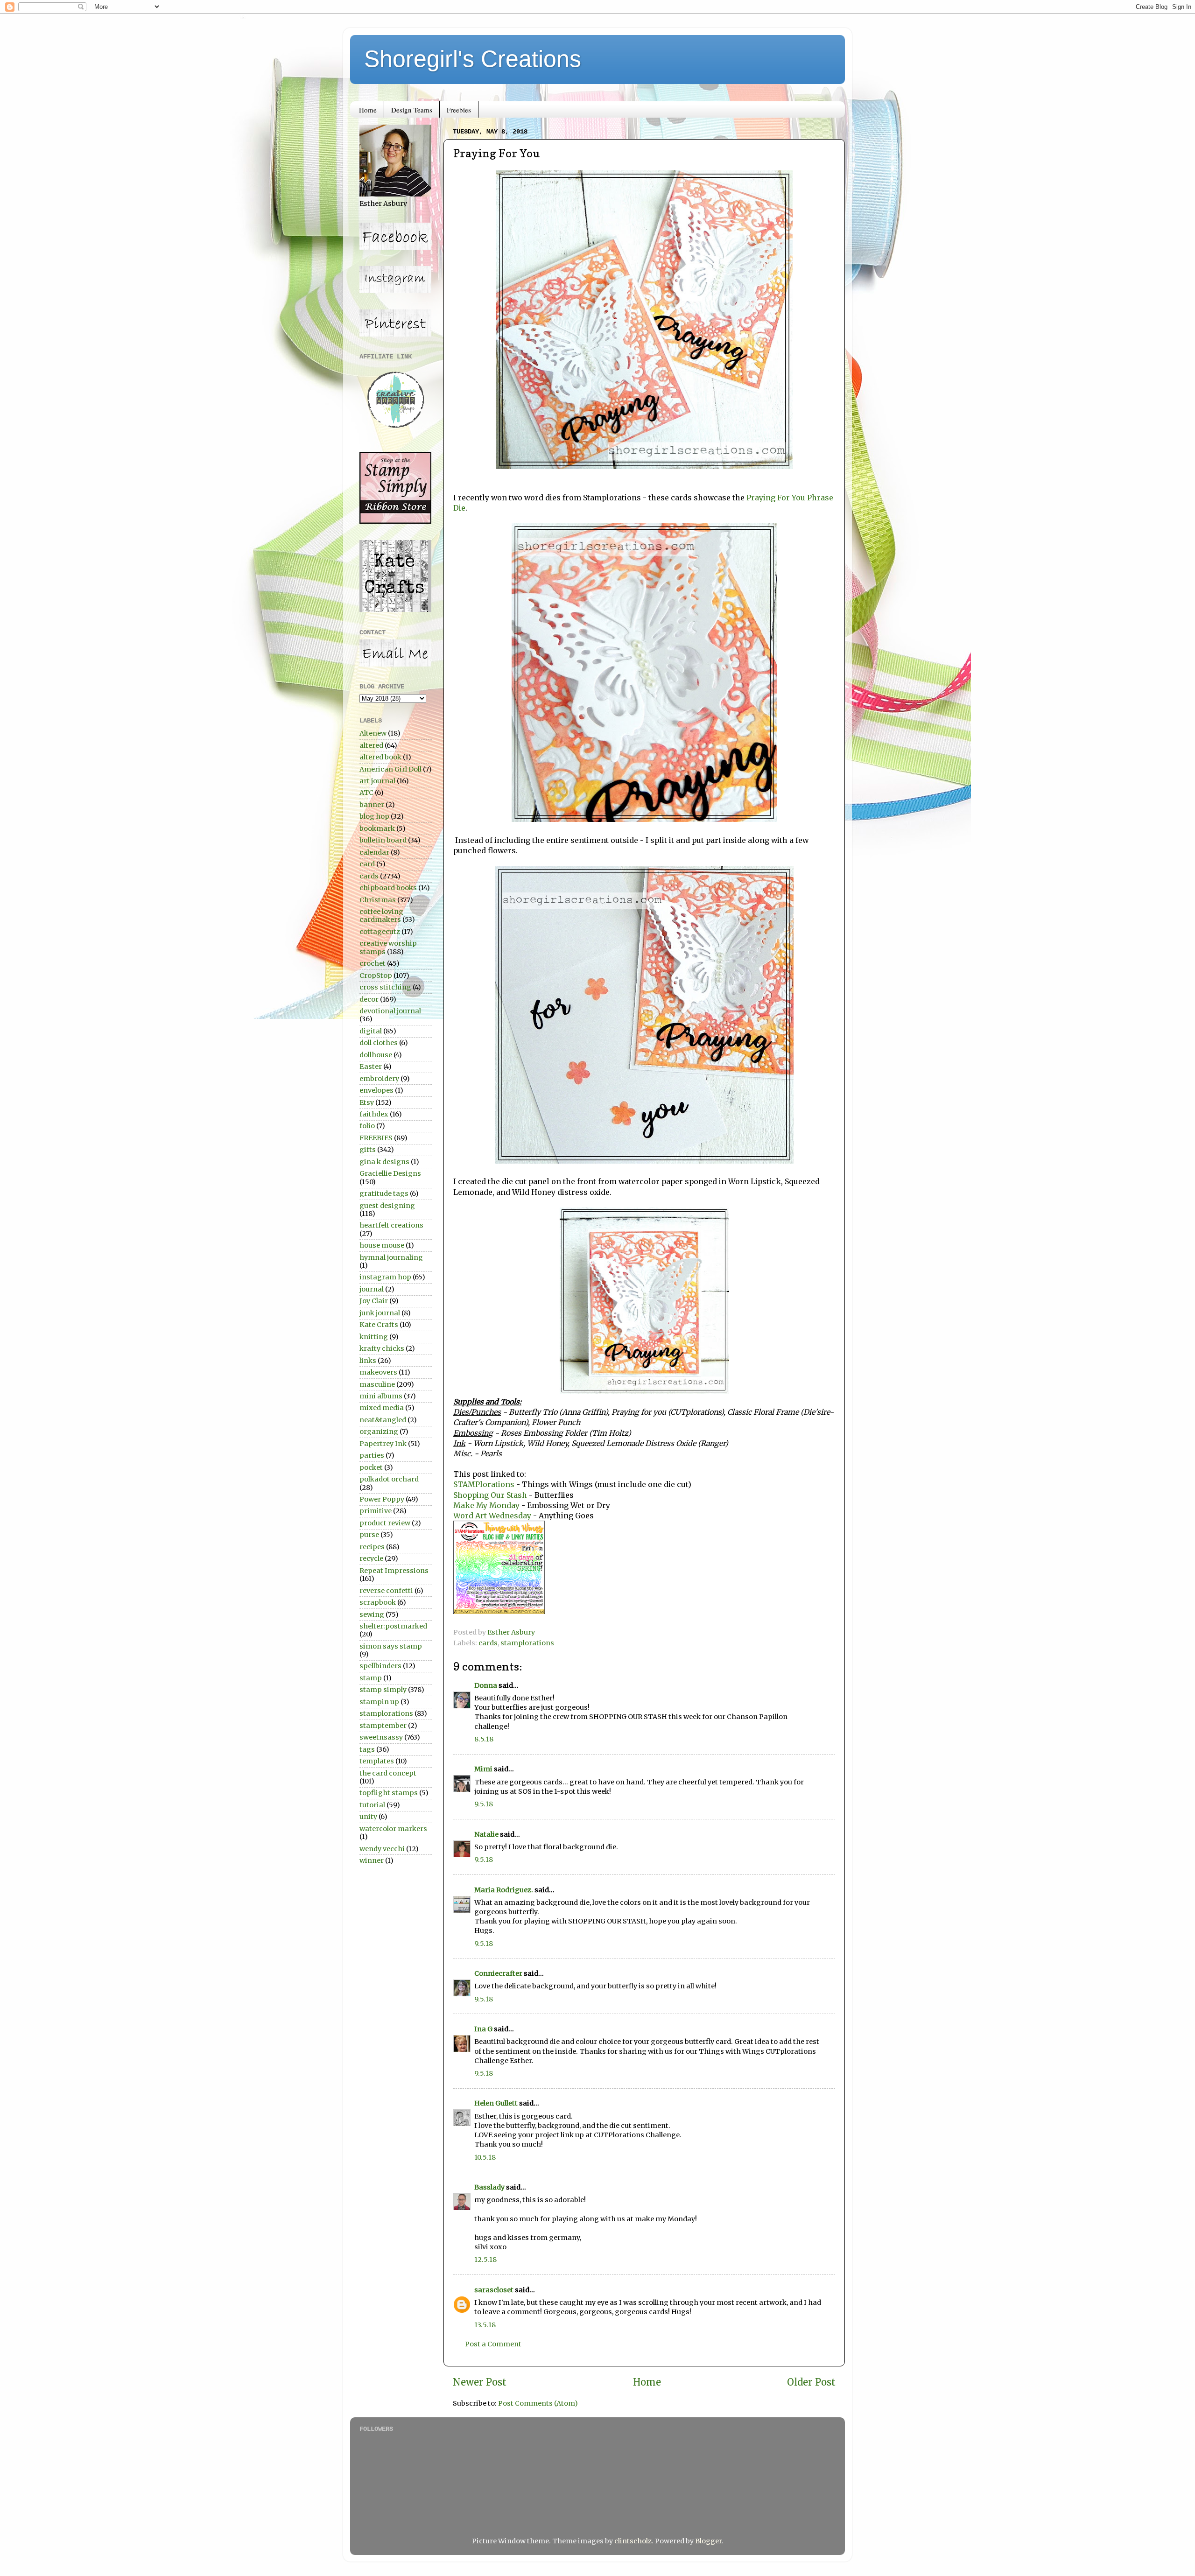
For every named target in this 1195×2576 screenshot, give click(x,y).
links (368, 1361)
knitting (374, 1337)
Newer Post (480, 2382)
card (367, 864)
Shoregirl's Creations (473, 59)
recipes (372, 1547)
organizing (379, 1432)
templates (377, 1761)
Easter (371, 1067)
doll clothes (379, 1043)
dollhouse (376, 1055)
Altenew (373, 733)
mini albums (381, 1396)
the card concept (388, 1773)
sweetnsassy (381, 1737)
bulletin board (383, 840)
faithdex (374, 1114)
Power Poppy (382, 1499)
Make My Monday (486, 1505)
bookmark (377, 828)
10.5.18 (485, 2157)
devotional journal (390, 1011)
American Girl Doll (390, 769)
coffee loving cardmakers (381, 916)
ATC (366, 793)
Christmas (378, 900)
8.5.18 (484, 1739)
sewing (372, 1614)
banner (372, 805)
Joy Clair (374, 1301)
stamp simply (383, 1690)
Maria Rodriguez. (504, 1890)
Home (368, 110)
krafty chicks (382, 1348)
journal (372, 1289)
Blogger (708, 2541)
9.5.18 (484, 1804)
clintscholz (633, 2541)
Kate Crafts (379, 1325)
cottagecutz (380, 932)
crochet (373, 963)
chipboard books (388, 888)
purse (369, 1535)
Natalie (486, 1834)
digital (371, 1031)
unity (368, 1817)
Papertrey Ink (383, 1444)
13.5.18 (485, 2325)
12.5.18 (485, 2260)
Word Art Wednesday (492, 1516)
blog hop (374, 816)
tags (367, 1749)
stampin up (379, 1702)
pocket (371, 1467)
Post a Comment (493, 2344)
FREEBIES (376, 1138)
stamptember (383, 1726)
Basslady (489, 2187)
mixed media (382, 1408)
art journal (377, 781)
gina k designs (384, 1162)
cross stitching (385, 987)
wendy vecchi (382, 1849)
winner (372, 1860)
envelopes (376, 1090)
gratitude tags (384, 1193)
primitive (376, 1511)
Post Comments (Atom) (538, 2403)
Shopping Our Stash (490, 1495)
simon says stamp (391, 1646)
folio (367, 1126)
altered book (380, 757)
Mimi (483, 1769)
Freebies (459, 110)
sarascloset (494, 2290)
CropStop (376, 976)
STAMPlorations (484, 1484)
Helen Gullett (496, 2103)
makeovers (378, 1372)
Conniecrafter (498, 1973)
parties (372, 1455)
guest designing (387, 1206)
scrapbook (378, 1602)
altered (371, 745)
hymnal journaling (391, 1257)
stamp (371, 1678)
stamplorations (527, 1643)
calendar (374, 852)
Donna (486, 1685)
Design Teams (412, 110)
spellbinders (380, 1666)
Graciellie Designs (390, 1173)
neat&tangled (383, 1420)
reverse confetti (386, 1591)
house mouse (382, 1245)
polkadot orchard (389, 1479)
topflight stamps (389, 1793)
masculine (377, 1384)
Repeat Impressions (394, 1571)
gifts (368, 1150)
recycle (371, 1558)
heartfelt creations (391, 1225)
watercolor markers (393, 1829)
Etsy (367, 1102)
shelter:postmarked (393, 1626)
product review (385, 1523)
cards (488, 1643)
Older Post (811, 2382)
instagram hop (385, 1277)
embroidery (379, 1079)
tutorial (372, 1805)
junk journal (380, 1313)
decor (369, 999)
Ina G (483, 2029)
